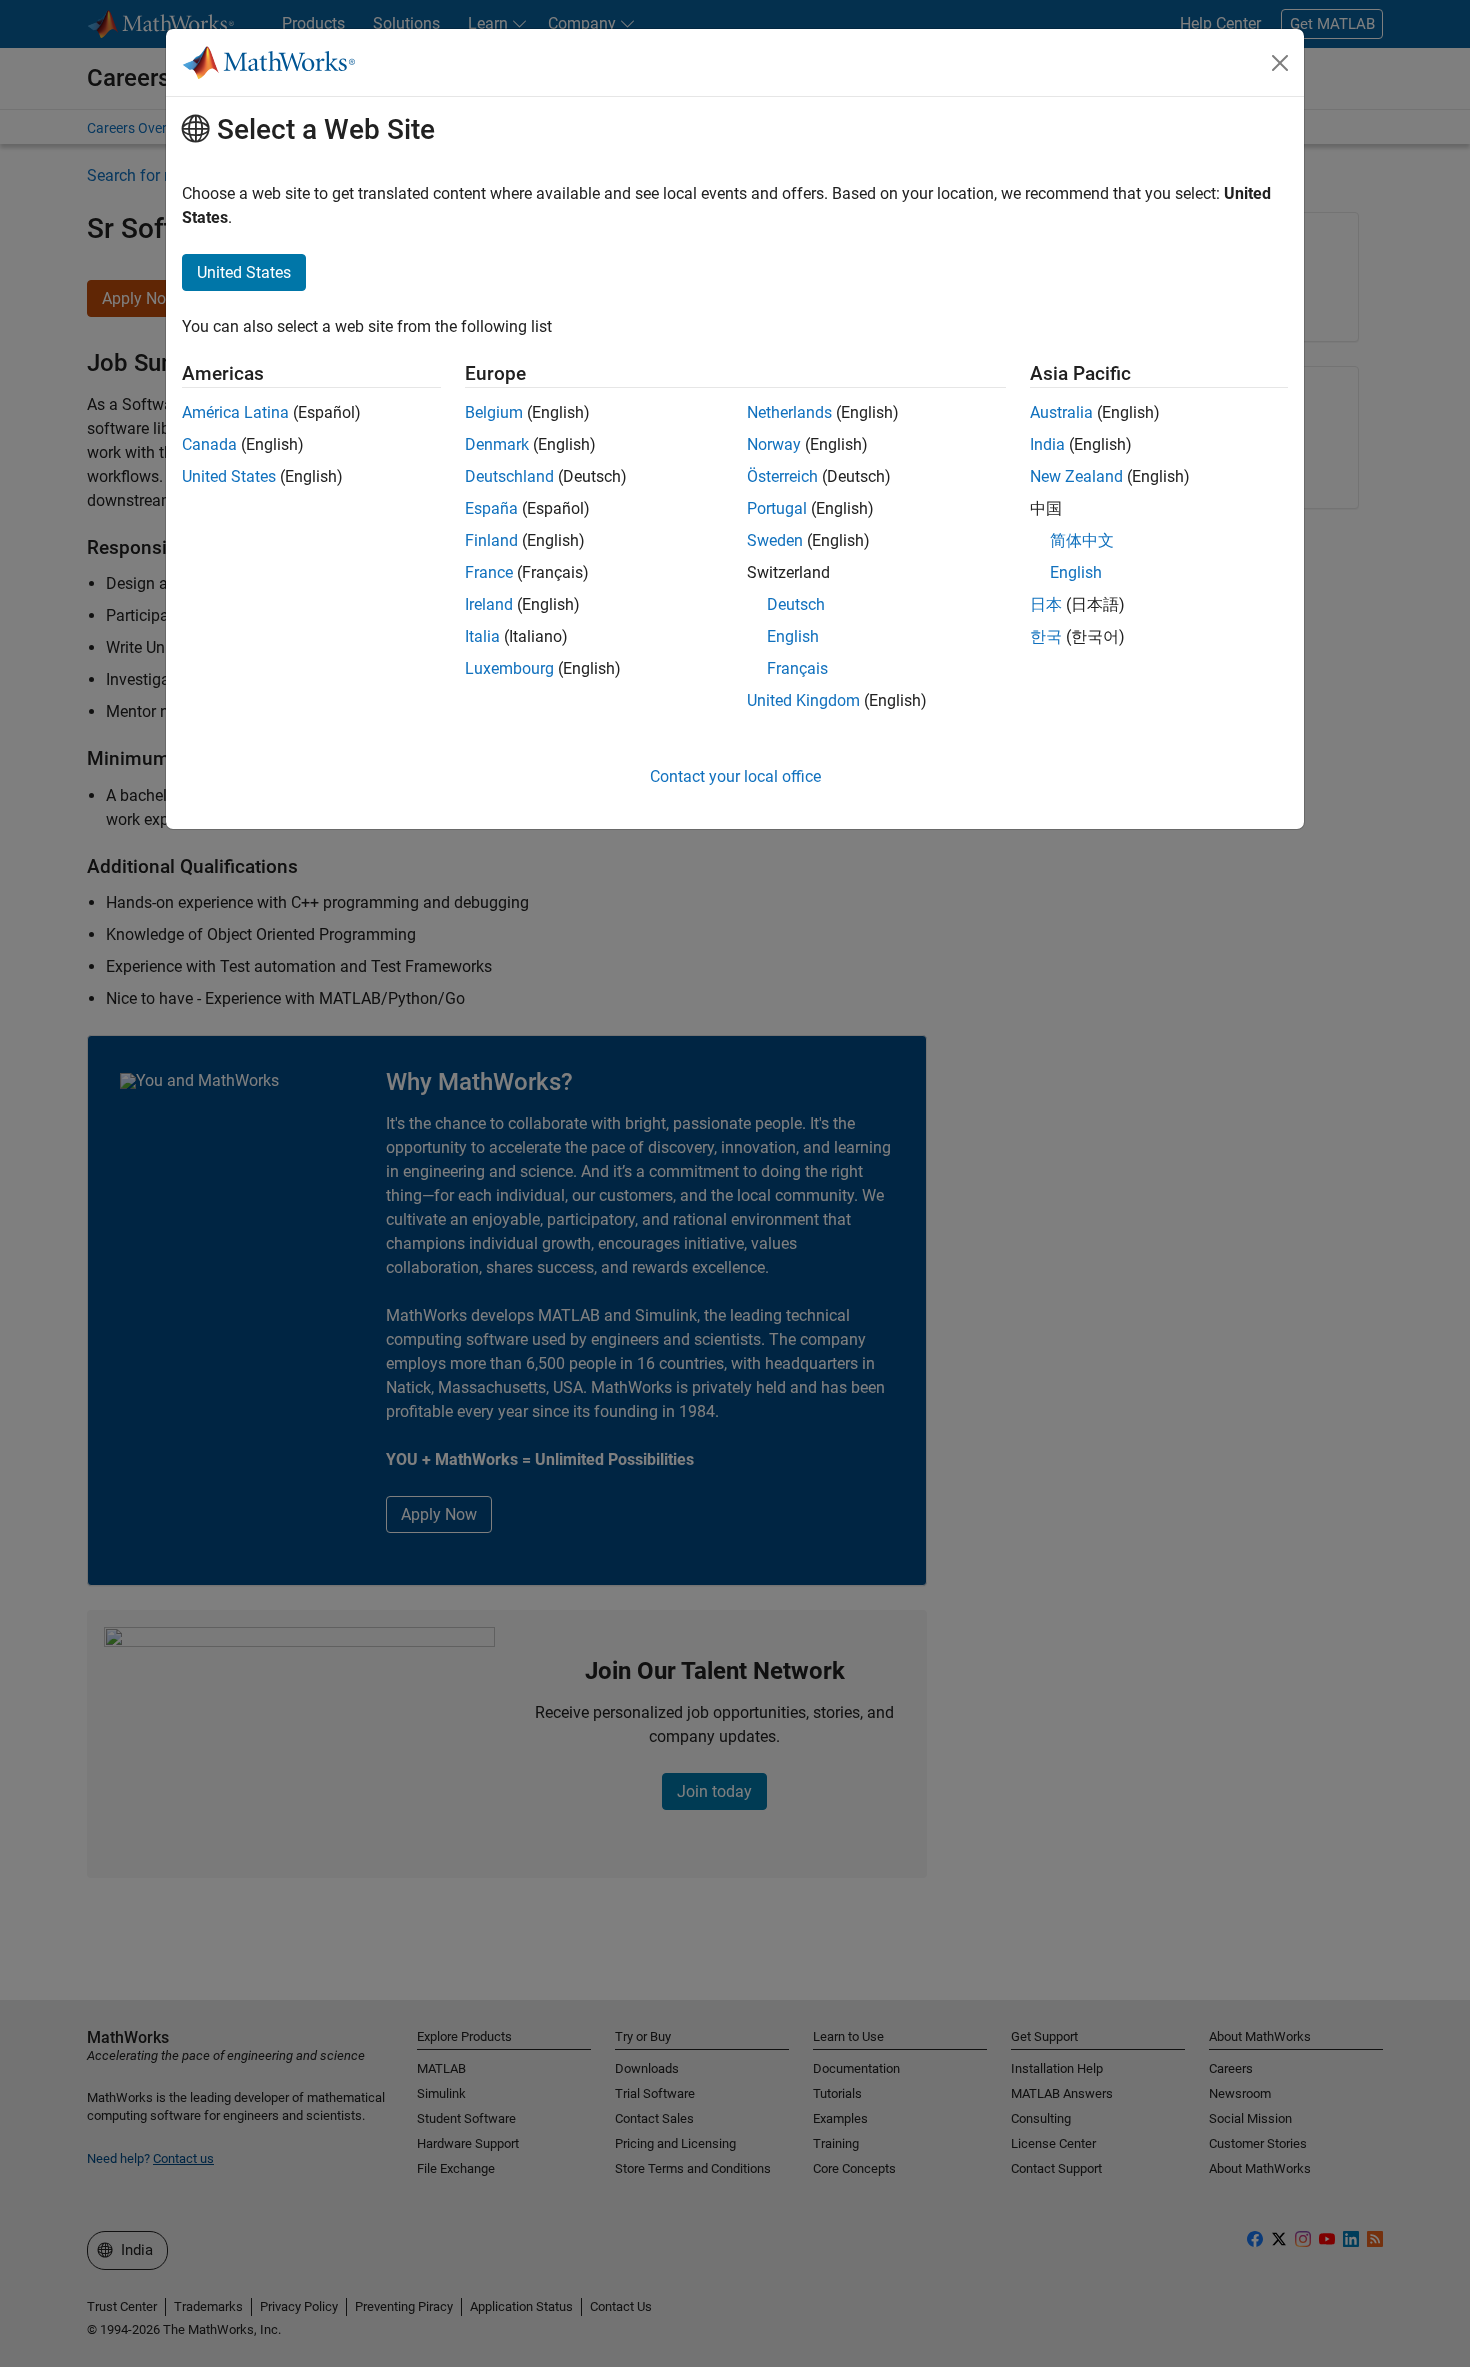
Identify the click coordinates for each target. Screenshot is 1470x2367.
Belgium (494, 412)
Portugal (777, 508)
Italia (482, 636)
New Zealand (1076, 476)
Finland (491, 540)
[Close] (1280, 63)
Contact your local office (735, 776)
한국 (1046, 636)
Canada (209, 444)
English (793, 636)
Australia (1061, 412)
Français (797, 668)
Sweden (775, 540)
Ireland (489, 604)
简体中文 (1082, 540)
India (1047, 444)
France (489, 572)
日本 (1046, 604)
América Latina (235, 412)
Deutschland (509, 476)
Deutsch (796, 604)
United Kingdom (803, 700)
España (491, 508)
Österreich (782, 476)
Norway (774, 444)
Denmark (497, 444)
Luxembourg (509, 668)
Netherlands (789, 412)
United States (229, 476)
